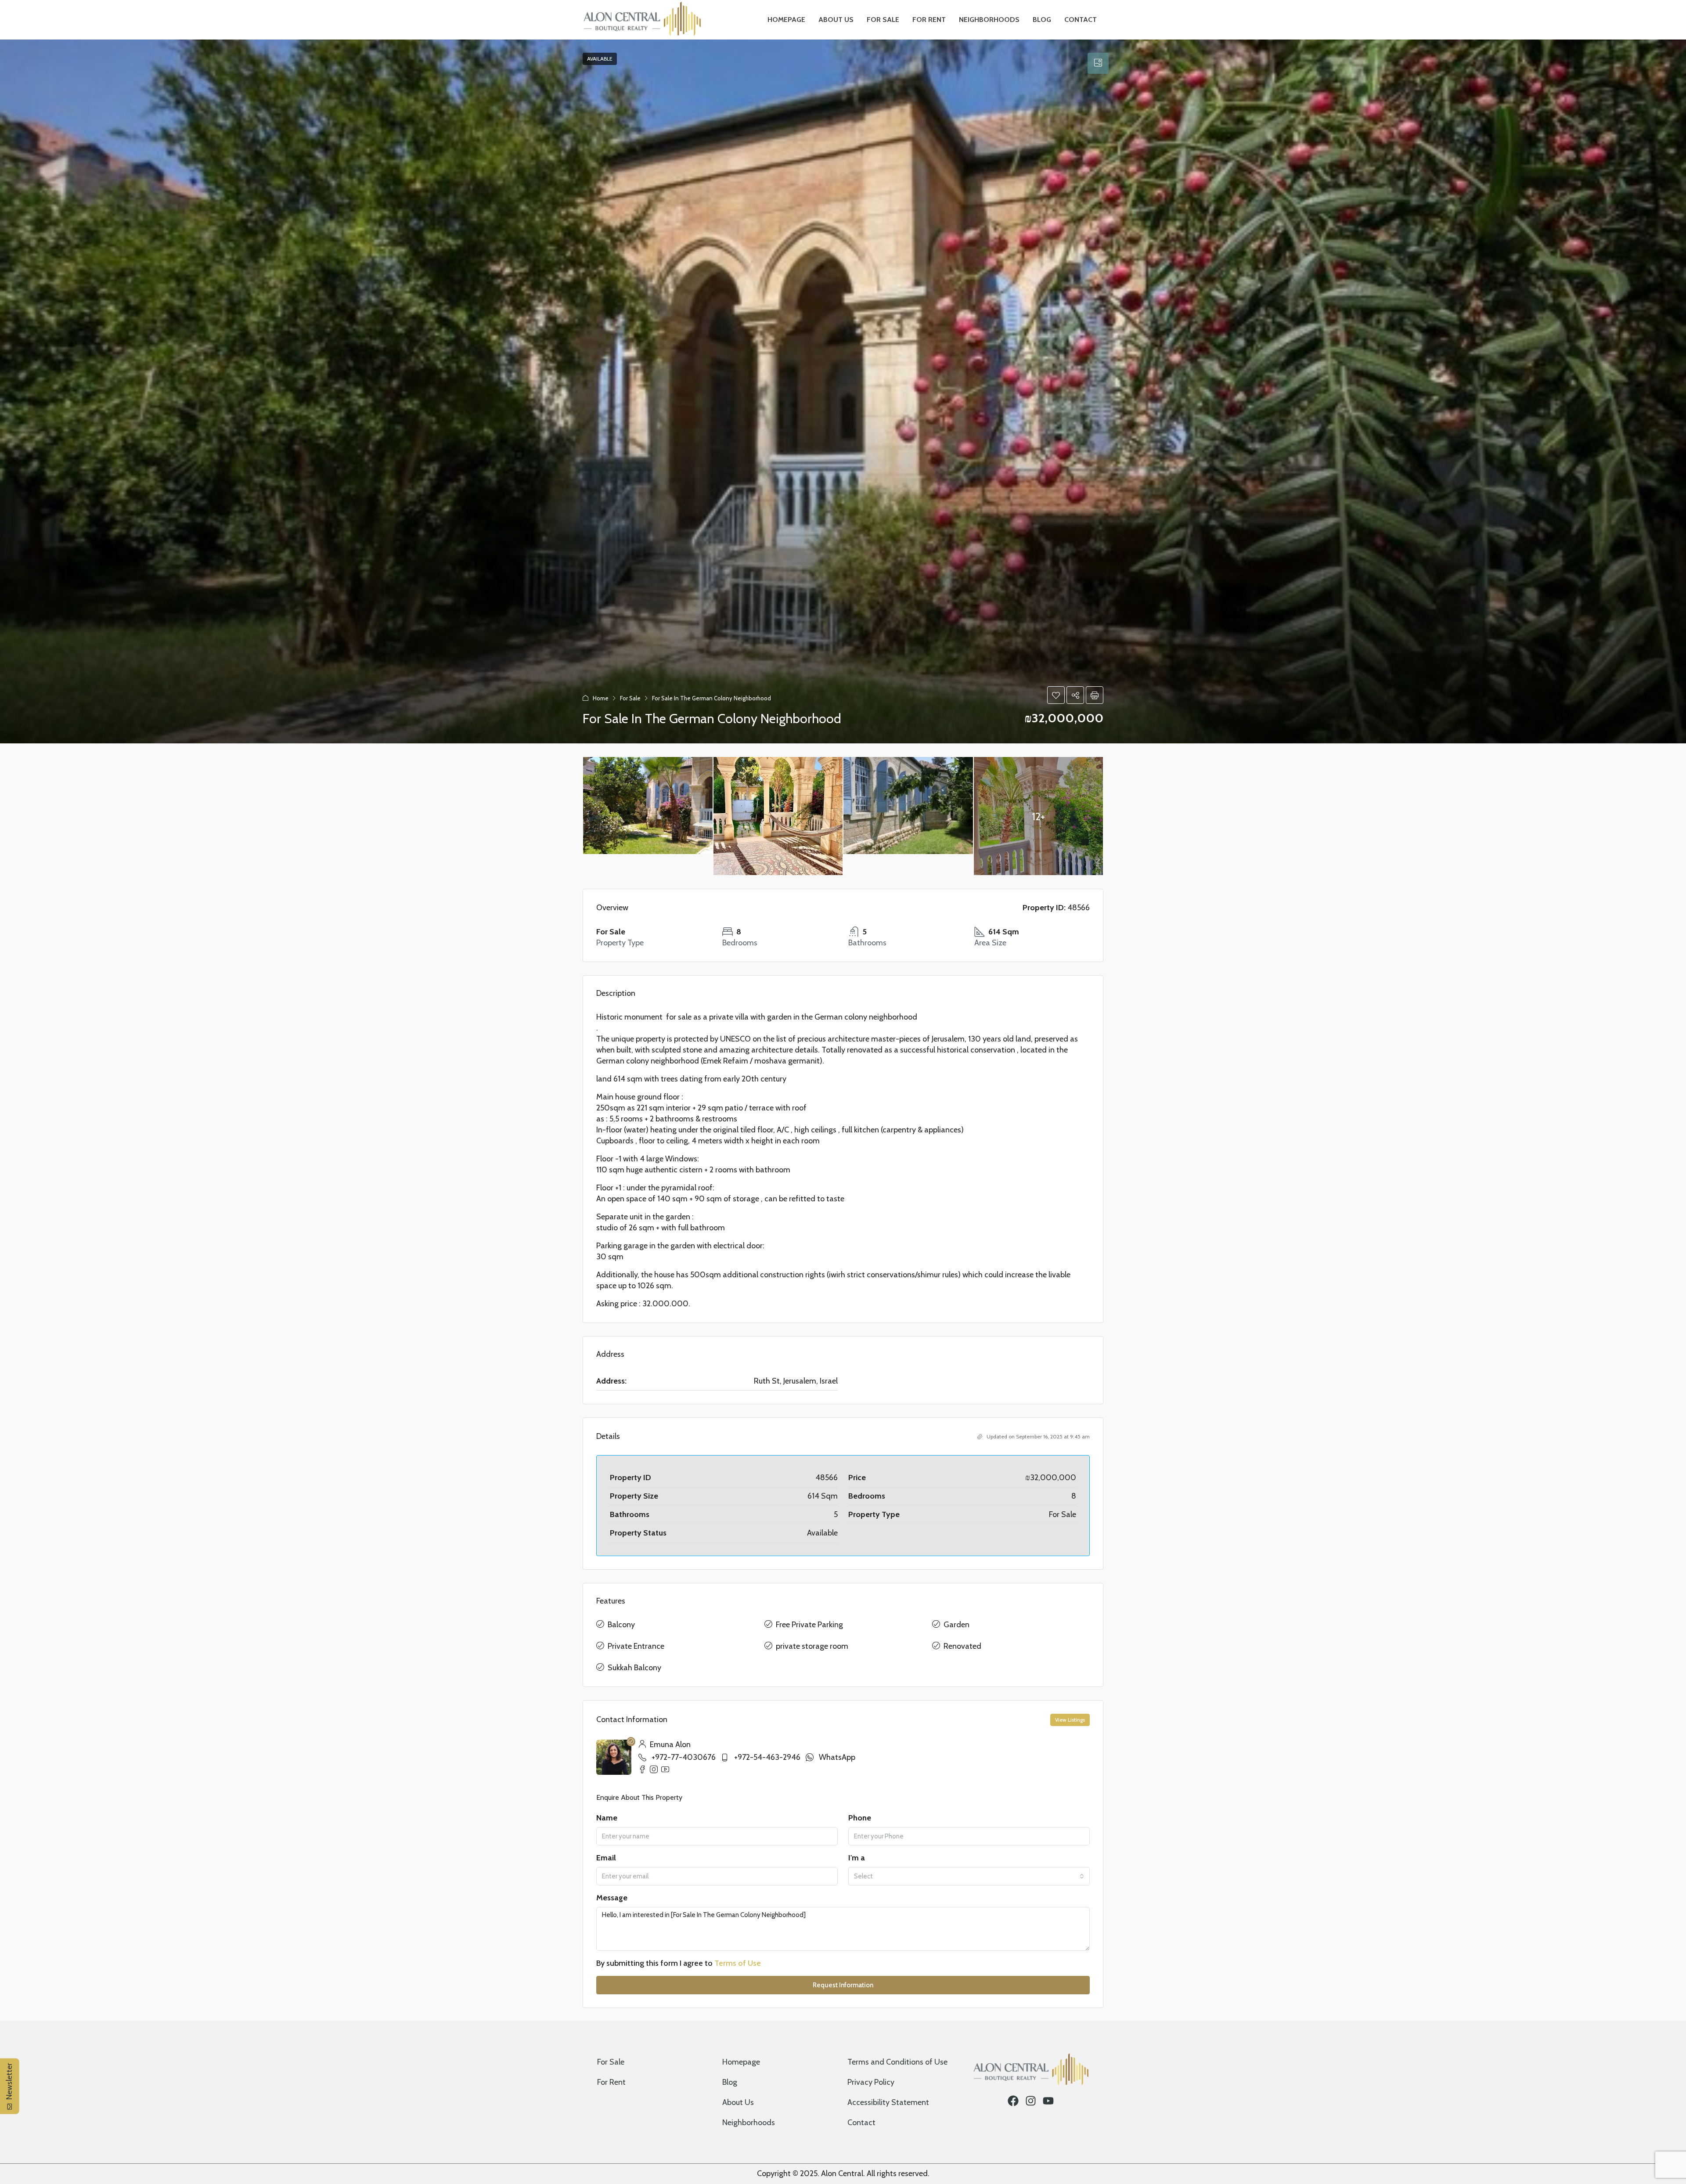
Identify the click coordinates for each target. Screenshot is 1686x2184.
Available (600, 59)
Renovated (962, 1646)
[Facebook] (1013, 2101)
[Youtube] (1048, 2101)
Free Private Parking (809, 1625)
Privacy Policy (871, 2082)
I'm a (857, 1858)
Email (606, 1858)
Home (601, 698)
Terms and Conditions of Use (897, 2062)
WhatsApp (837, 1757)
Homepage (786, 20)
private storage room (812, 1646)
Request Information (843, 1985)
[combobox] (969, 1876)
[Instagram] (1031, 2101)
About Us (836, 20)
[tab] (1098, 63)
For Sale (883, 20)
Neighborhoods (989, 20)
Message (612, 1898)
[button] (1056, 695)
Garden (956, 1625)
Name (607, 1818)
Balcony (621, 1625)
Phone (860, 1818)
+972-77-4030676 (684, 1757)
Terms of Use (738, 1963)
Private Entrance (636, 1646)
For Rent (929, 20)
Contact (1081, 20)
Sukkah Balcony (634, 1668)
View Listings (1070, 1720)
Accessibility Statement (888, 2102)
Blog (1042, 20)
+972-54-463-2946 (767, 1757)
